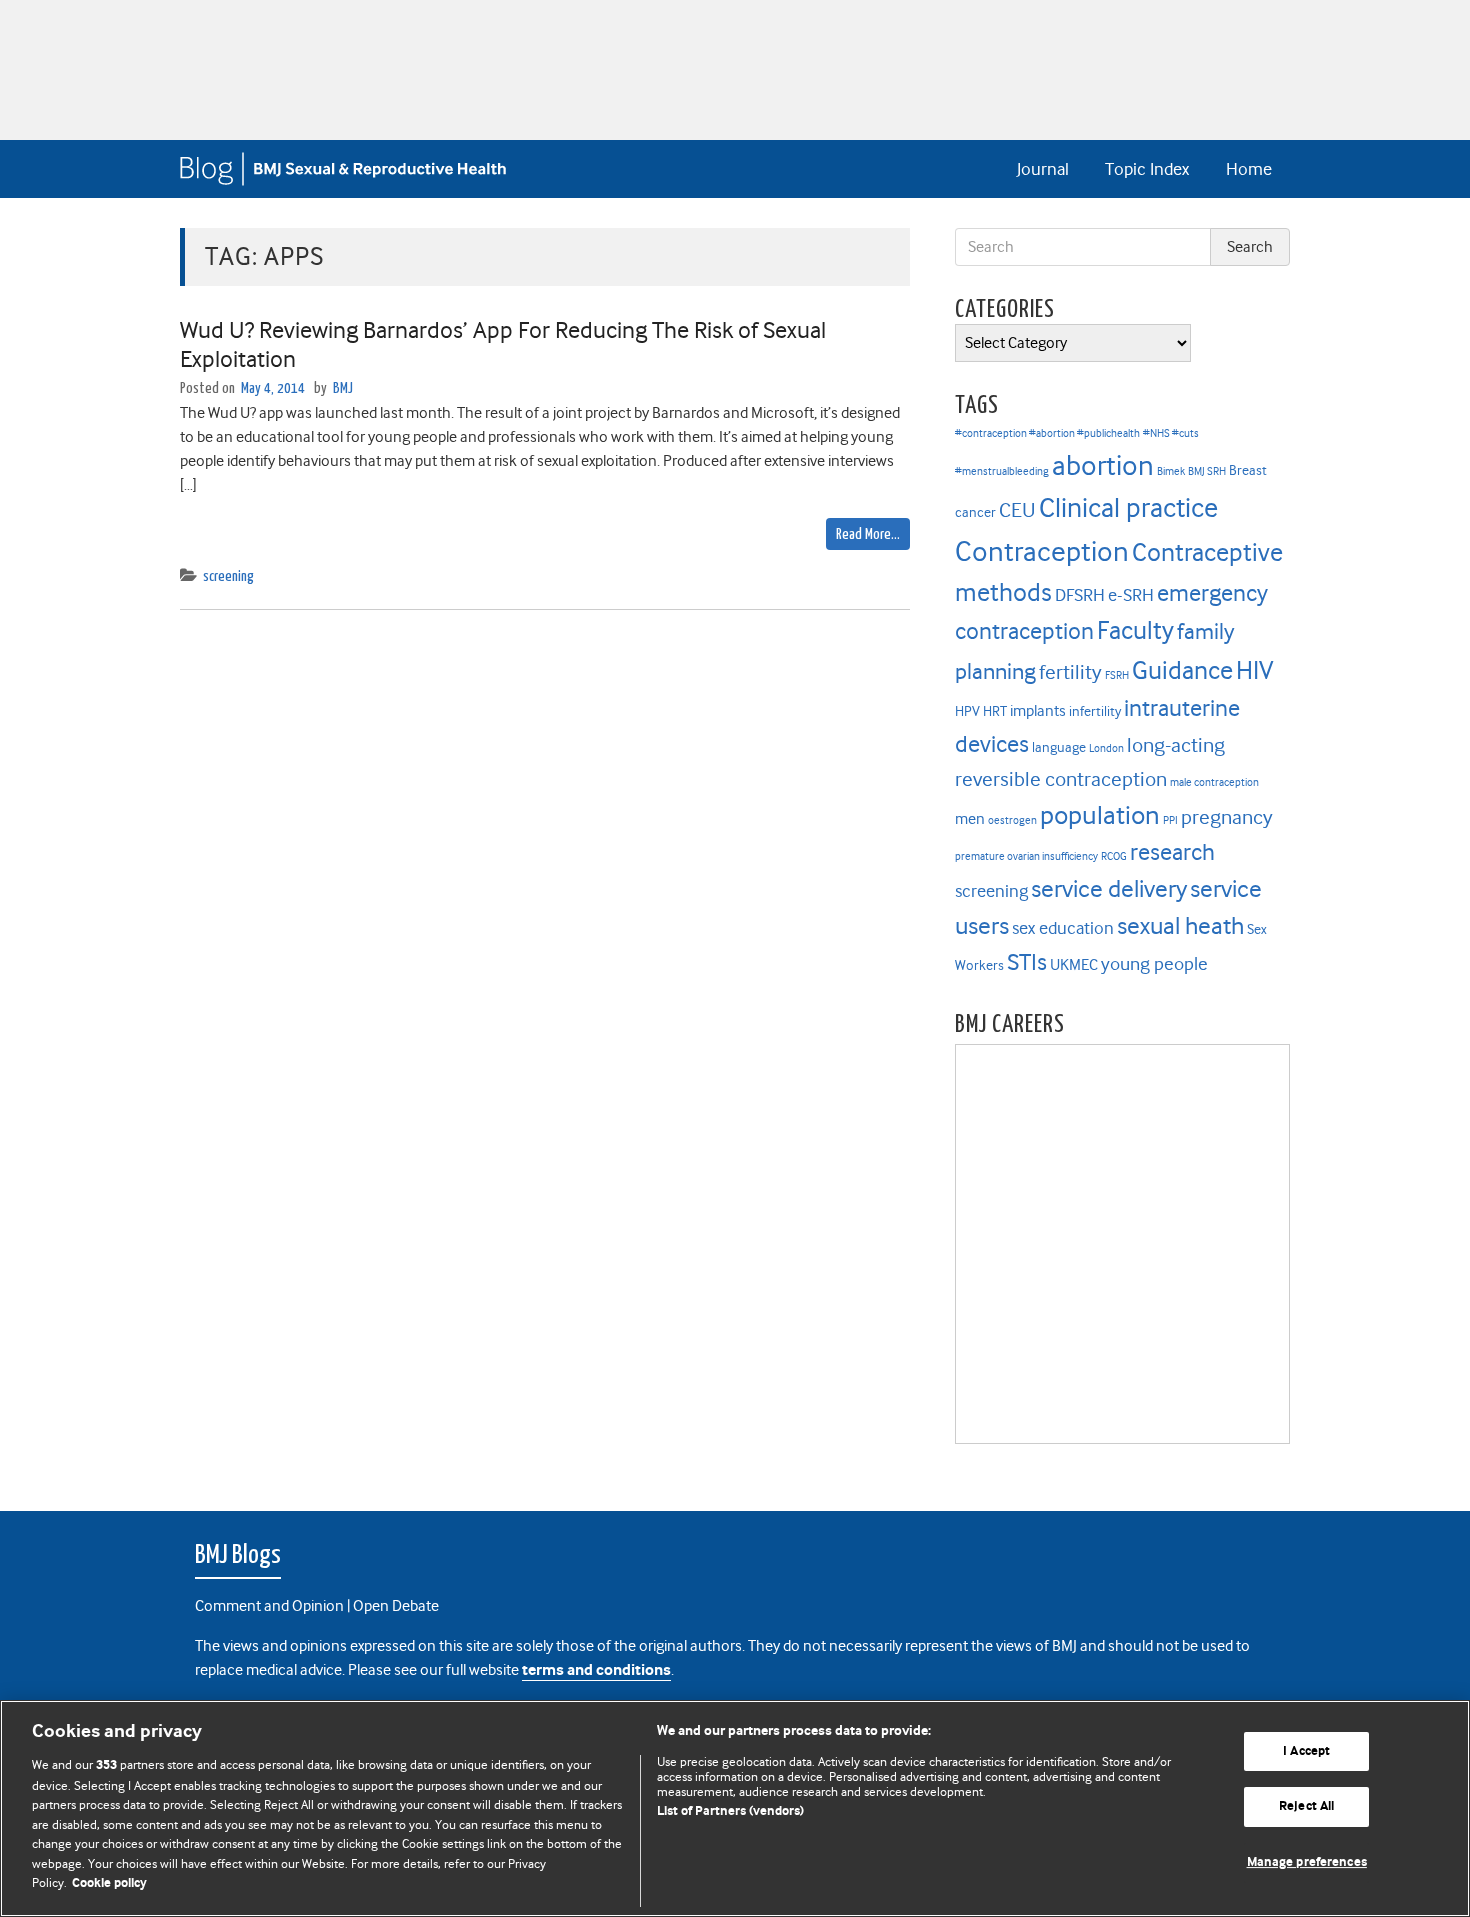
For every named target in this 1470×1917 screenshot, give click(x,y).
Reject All (1306, 1806)
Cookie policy (109, 1883)
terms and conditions (596, 1670)
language (1059, 747)
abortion (1103, 465)
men (970, 819)
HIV (1254, 670)
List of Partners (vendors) (730, 1811)
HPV (967, 711)
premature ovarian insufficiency (1026, 856)
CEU (1017, 510)
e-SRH (1131, 595)
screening (228, 576)
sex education (1063, 928)
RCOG (1114, 856)
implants (1038, 711)
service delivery (1109, 889)
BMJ (343, 388)
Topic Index (1147, 169)
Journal (1043, 169)
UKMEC (1074, 965)
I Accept (1306, 1751)
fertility (1070, 672)
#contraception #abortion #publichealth (1047, 433)
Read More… (868, 534)
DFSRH (1080, 595)
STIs (1027, 962)
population (1100, 815)
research (1172, 852)
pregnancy (1227, 817)
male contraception (1214, 782)
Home (1249, 169)
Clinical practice (1128, 508)
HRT (995, 711)
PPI (1170, 820)
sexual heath (1180, 926)
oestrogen (1012, 820)
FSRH (1117, 675)
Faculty (1135, 630)
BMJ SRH (1207, 471)
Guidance (1182, 670)
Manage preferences (1307, 1862)
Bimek (1171, 471)
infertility (1095, 711)
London (1106, 748)
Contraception (1042, 551)
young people (1154, 964)
